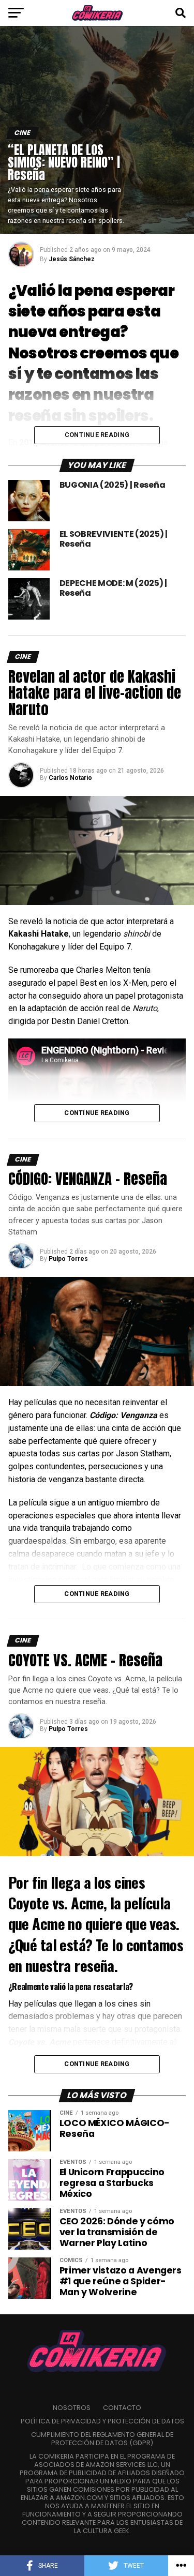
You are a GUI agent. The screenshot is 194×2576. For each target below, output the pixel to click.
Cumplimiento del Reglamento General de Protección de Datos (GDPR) (102, 2439)
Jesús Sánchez (72, 259)
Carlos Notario (70, 778)
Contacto (122, 2408)
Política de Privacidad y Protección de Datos (102, 2421)
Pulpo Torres (68, 1259)
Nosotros (72, 2408)
